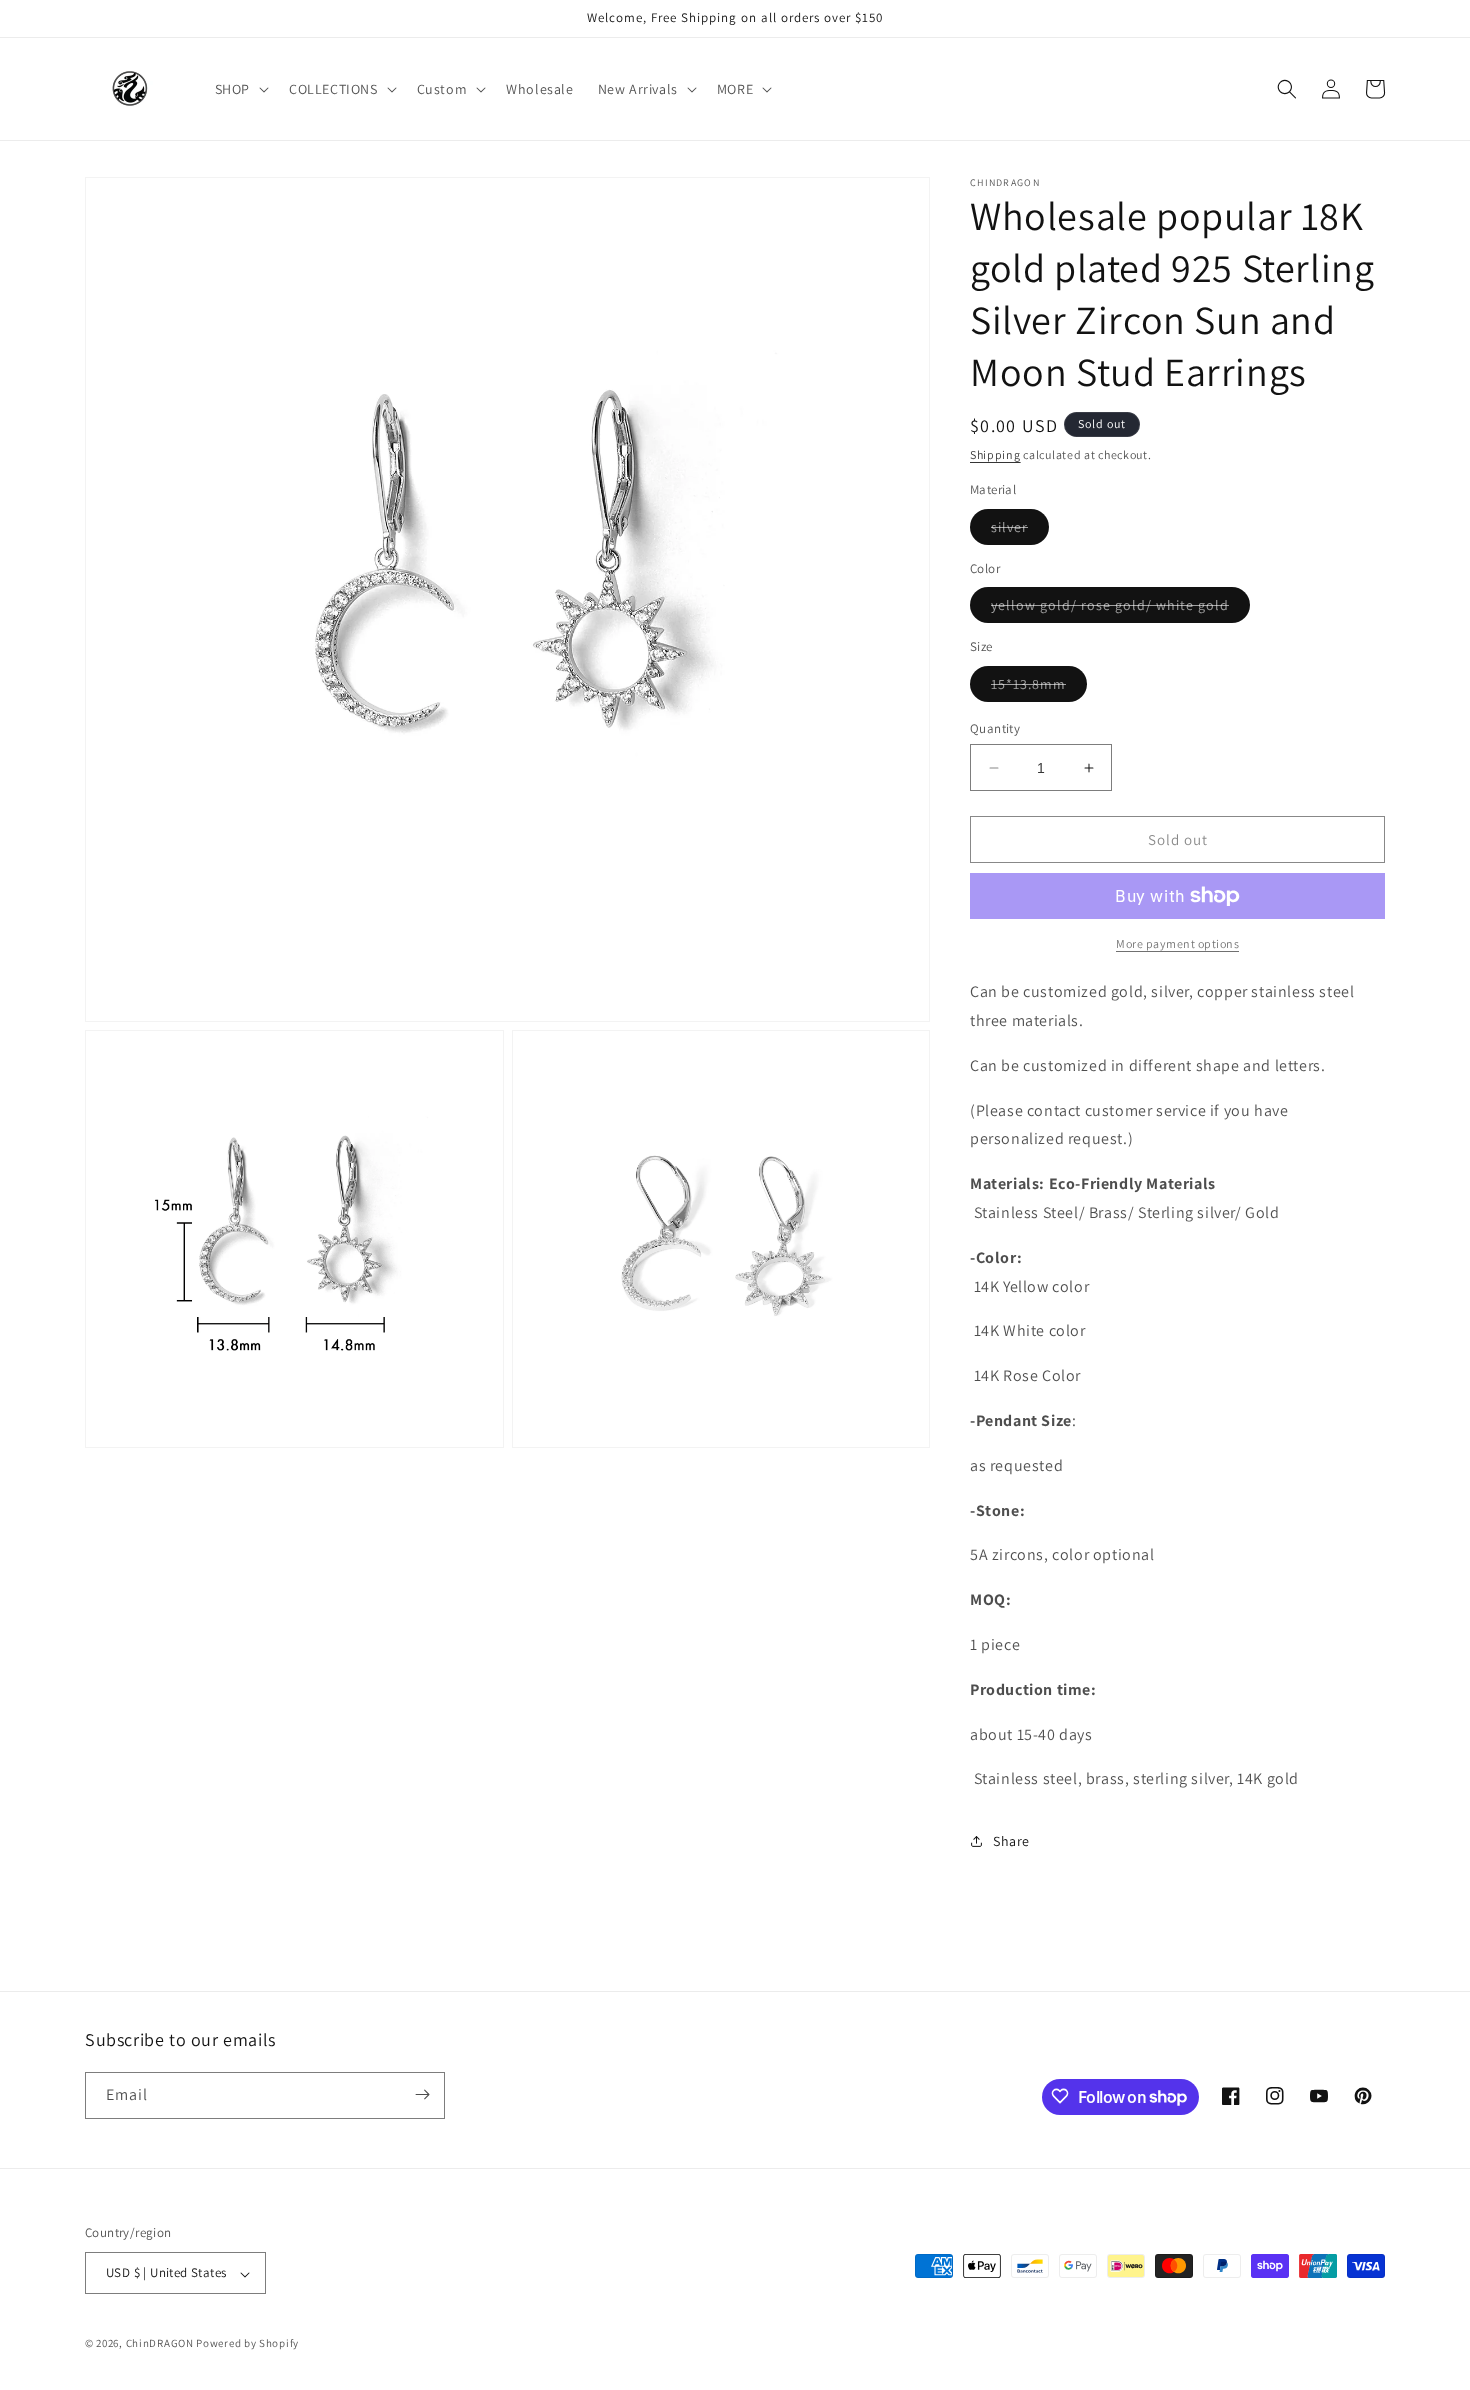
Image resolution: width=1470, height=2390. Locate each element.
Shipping (995, 454)
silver (1020, 531)
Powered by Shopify (247, 2344)
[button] (240, 89)
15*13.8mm (1039, 688)
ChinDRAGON (160, 2344)
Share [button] (1011, 1841)
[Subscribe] (422, 2094)
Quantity (995, 728)
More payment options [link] (1177, 943)
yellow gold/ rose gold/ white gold (1120, 609)
